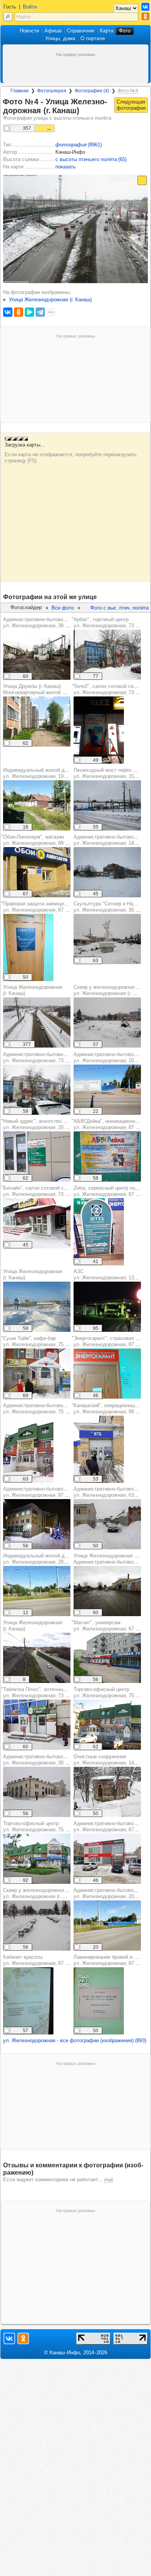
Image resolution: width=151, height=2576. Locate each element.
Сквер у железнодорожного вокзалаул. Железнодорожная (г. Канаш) (45, 1893)
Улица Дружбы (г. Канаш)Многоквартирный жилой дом (37, 689)
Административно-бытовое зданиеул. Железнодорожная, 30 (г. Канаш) (45, 1760)
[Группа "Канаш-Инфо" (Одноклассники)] (145, 16)
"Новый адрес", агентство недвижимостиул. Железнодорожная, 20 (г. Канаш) (49, 1124)
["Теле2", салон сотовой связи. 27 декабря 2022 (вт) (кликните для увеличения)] (99, 730)
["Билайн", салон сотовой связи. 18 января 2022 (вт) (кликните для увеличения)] (37, 1223)
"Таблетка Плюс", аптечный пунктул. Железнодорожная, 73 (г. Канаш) (44, 1692)
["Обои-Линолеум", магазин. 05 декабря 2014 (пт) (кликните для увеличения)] (37, 872)
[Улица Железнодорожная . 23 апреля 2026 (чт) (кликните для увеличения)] (37, 1658)
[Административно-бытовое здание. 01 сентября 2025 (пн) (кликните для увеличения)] (107, 1090)
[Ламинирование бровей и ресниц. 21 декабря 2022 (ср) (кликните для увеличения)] (99, 2001)
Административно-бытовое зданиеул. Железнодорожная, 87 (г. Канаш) (45, 1492)
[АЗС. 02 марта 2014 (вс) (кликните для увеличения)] (107, 1307)
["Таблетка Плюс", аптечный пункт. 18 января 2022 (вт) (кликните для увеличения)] (37, 1725)
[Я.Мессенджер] (29, 312)
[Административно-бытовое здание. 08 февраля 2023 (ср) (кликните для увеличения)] (28, 1449)
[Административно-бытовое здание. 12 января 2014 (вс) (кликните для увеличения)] (107, 872)
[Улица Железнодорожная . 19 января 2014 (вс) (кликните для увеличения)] (37, 1307)
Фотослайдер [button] (26, 607)
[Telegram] (40, 312)
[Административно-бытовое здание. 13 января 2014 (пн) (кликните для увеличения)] (37, 1090)
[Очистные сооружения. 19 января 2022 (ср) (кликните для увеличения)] (107, 1792)
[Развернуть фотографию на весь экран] (142, 180)
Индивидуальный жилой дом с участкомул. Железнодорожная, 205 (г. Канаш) (51, 1559)
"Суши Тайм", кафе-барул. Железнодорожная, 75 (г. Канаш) (44, 1341)
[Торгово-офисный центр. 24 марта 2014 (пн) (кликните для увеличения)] (107, 1725)
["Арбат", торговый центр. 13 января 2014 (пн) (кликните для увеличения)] (107, 655)
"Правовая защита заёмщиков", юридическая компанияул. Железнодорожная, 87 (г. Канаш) (66, 907)
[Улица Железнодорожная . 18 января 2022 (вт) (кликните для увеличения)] (37, 1022)
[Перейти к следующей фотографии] (131, 105)
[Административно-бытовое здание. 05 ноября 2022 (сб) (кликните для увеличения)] (37, 655)
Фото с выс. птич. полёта (119, 608)
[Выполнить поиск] (8, 17)
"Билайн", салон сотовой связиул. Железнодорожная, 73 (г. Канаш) (44, 1191)
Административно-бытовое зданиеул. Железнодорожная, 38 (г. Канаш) (45, 622)
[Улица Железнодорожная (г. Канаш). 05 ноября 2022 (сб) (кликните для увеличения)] (107, 1591)
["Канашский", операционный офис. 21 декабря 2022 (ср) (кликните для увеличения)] (99, 1449)
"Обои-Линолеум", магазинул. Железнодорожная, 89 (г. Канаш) (44, 840)
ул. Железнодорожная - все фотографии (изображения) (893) (75, 2040)
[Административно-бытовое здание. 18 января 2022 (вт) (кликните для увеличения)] (37, 1524)
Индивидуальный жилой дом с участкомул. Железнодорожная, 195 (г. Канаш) (51, 773)
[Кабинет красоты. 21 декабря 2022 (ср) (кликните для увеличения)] (28, 2001)
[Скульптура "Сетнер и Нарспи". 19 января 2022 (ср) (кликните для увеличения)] (107, 939)
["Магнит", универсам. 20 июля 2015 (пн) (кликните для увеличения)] (107, 1658)
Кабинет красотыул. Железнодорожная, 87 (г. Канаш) (45, 1960)
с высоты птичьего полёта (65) (91, 159)
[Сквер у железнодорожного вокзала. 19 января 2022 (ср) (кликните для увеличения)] (107, 1022)
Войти (30, 7)
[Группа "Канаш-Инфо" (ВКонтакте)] (145, 7)
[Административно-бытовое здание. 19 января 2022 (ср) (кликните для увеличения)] (107, 1524)
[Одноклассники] (19, 312)
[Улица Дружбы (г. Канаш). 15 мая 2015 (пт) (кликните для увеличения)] (37, 722)
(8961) (79, 145)
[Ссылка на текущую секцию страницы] (84, 111)
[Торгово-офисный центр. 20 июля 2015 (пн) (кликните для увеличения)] (37, 1859)
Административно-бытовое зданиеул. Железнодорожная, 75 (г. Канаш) (45, 1409)
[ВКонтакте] (8, 312)
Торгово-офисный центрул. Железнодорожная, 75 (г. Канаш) (45, 1826)
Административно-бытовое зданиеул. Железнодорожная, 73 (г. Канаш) (45, 1057)
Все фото (63, 608)
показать (66, 167)
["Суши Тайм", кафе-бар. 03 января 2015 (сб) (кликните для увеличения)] (37, 1374)
